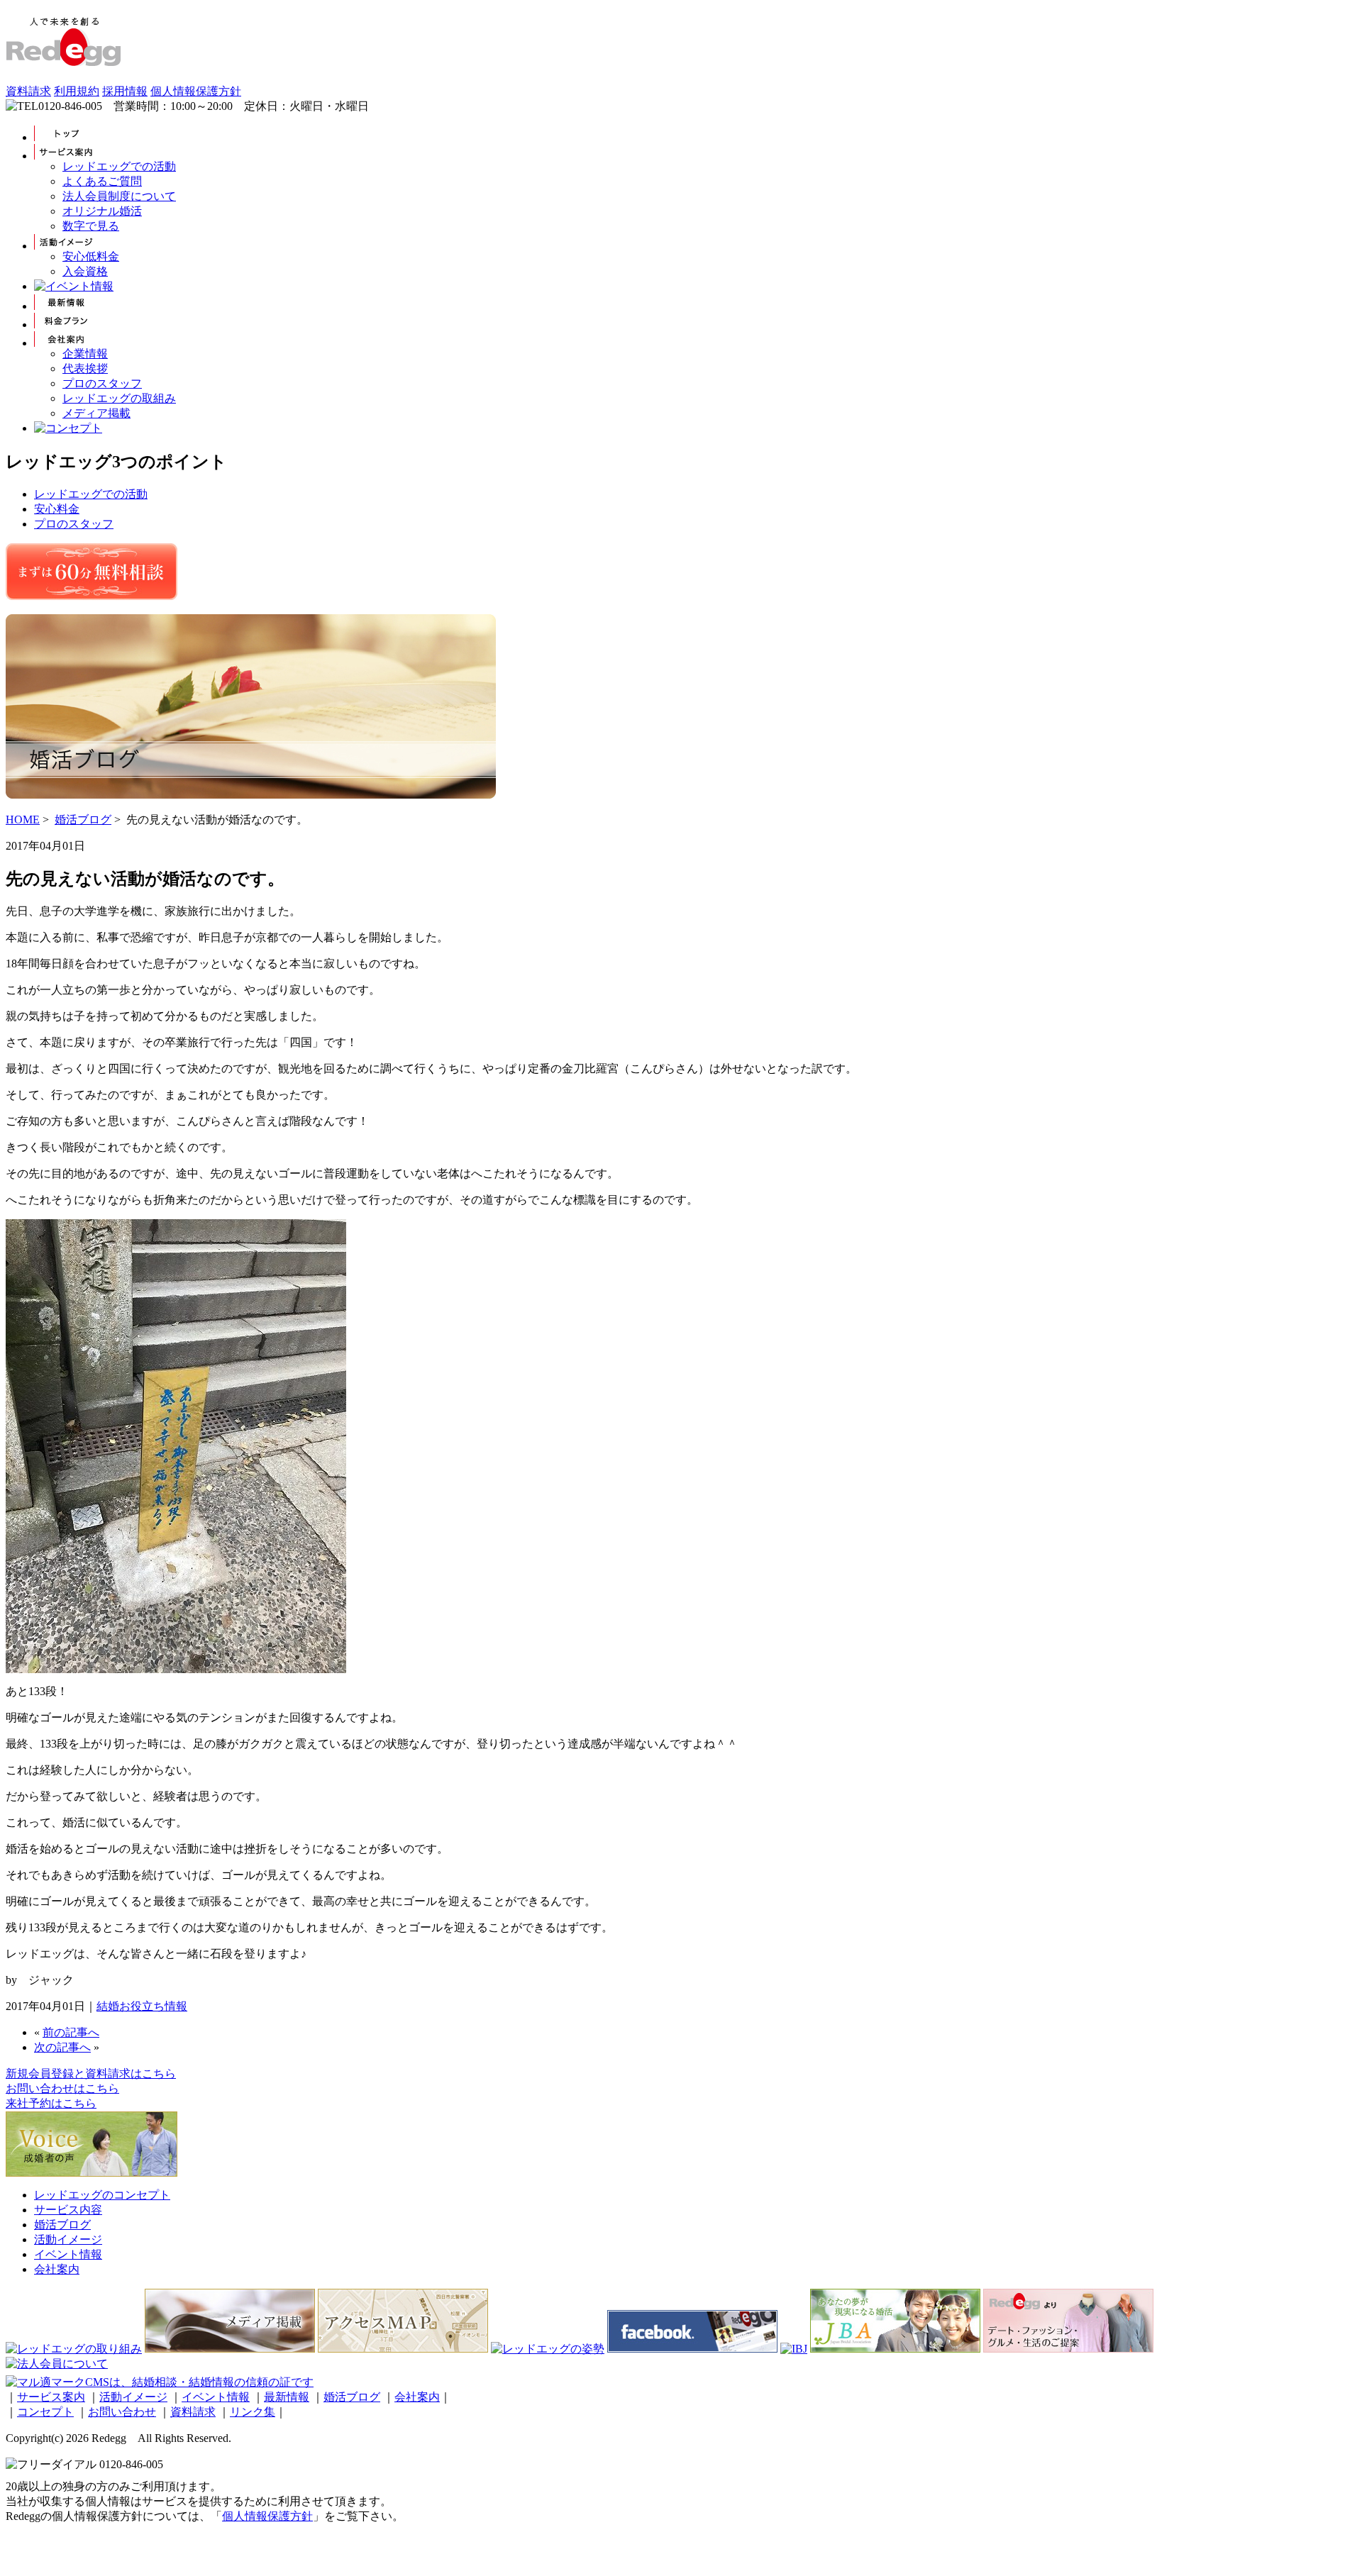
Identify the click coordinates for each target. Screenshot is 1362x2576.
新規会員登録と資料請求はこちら (91, 2073)
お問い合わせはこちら (62, 2088)
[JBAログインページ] (895, 2349)
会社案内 (57, 2269)
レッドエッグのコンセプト (102, 2195)
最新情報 (287, 2397)
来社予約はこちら (51, 2103)
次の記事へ (62, 2047)
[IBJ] (794, 2349)
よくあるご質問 (102, 181)
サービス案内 (51, 2397)
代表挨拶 (85, 368)
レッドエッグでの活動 (119, 166)
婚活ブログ (83, 820)
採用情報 (125, 91)
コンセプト (45, 2412)
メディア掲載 (96, 413)
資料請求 (28, 91)
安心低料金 (91, 256)
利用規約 (77, 91)
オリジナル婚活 (102, 211)
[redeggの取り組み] (74, 2349)
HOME (23, 820)
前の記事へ (71, 2032)
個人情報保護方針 (196, 91)
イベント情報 (68, 2254)
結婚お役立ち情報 (142, 2006)
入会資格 (85, 271)
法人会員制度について (119, 196)
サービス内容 (68, 2210)
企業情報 (85, 354)
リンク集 (253, 2412)
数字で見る (91, 226)
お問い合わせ (122, 2412)
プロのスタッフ (102, 383)
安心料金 (57, 509)
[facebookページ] (692, 2349)
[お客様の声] (92, 2173)
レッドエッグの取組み (119, 398)
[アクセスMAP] (403, 2349)
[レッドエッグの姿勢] (548, 2349)
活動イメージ (68, 2239)
